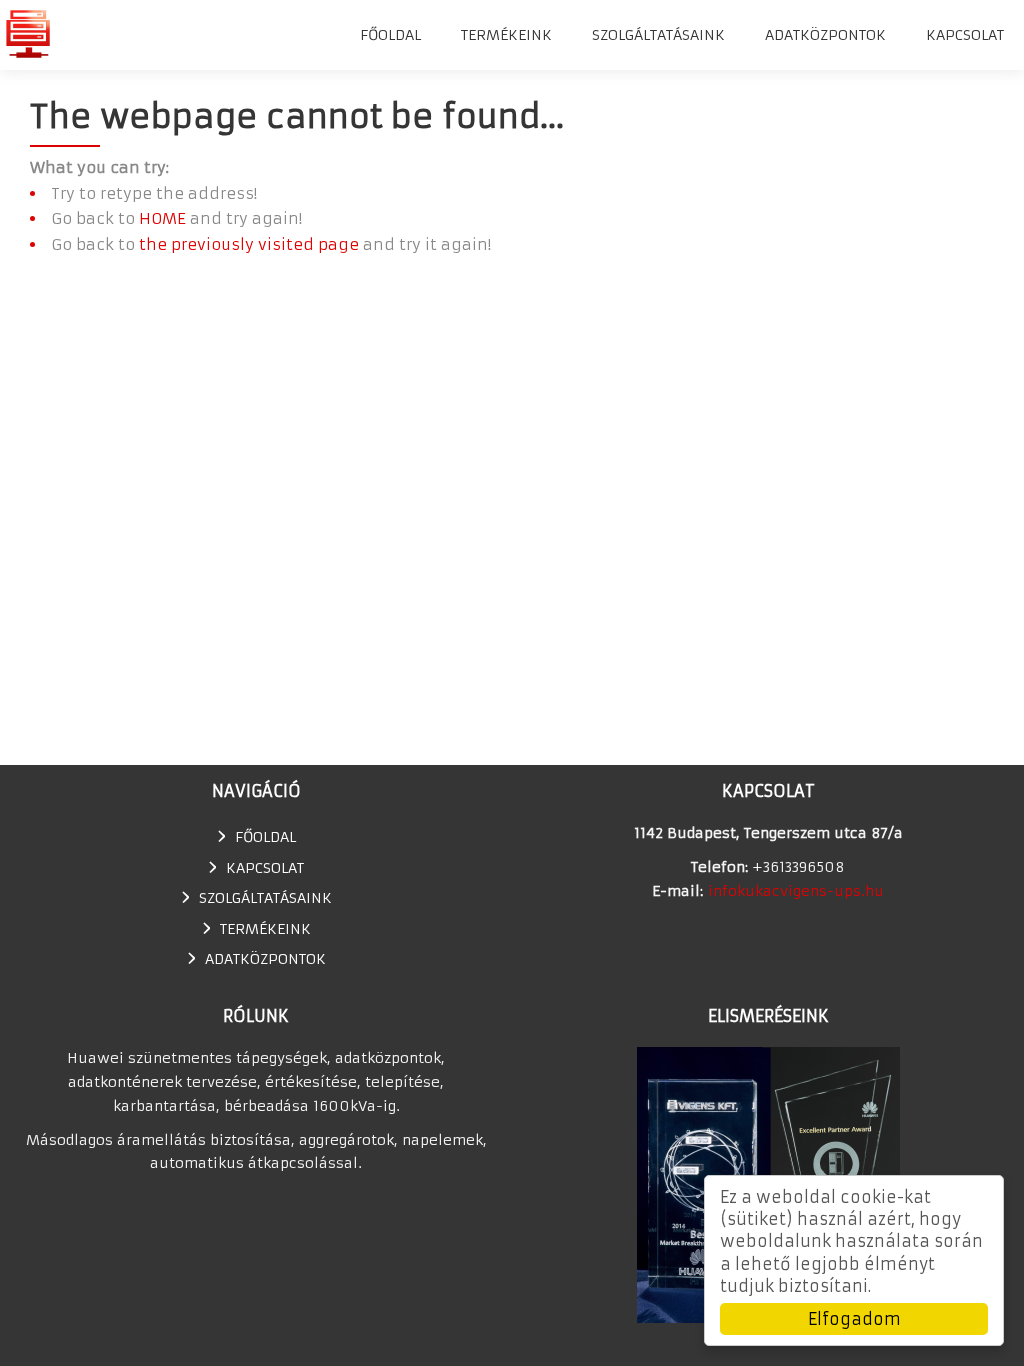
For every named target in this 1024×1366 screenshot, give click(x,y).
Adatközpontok (825, 35)
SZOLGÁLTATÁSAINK (658, 35)
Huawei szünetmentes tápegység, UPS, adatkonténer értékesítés (27, 33)
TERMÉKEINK (506, 35)
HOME (162, 218)
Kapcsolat (965, 35)
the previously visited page (249, 244)
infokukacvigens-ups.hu (796, 891)
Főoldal (390, 35)
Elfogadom (854, 1319)
